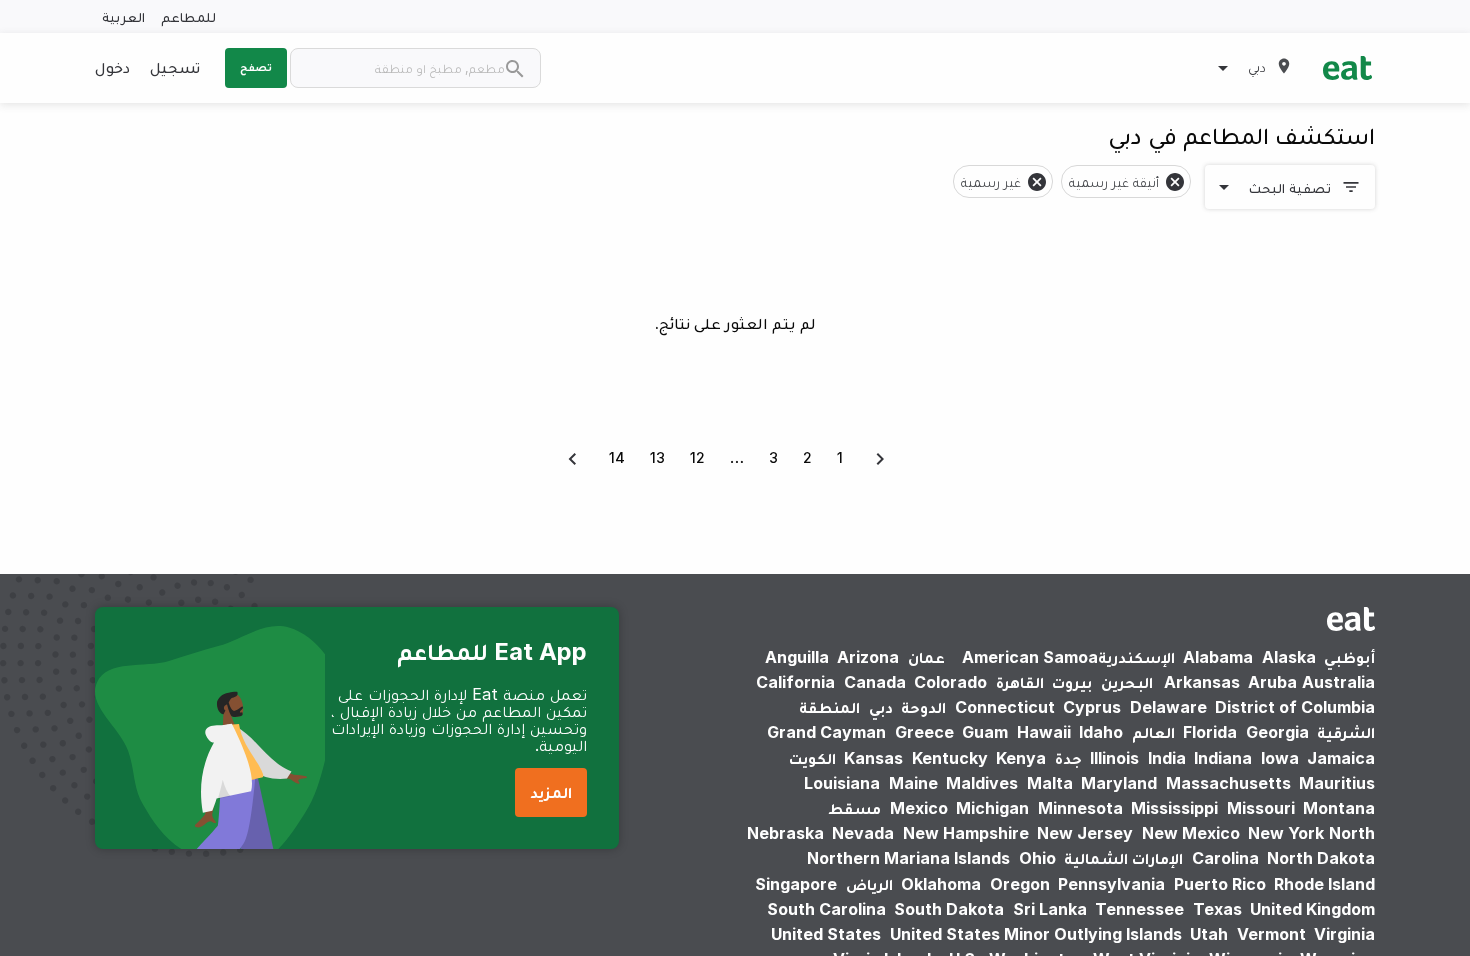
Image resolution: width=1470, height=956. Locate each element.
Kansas (873, 758)
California (795, 682)
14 (617, 457)
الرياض (869, 884)
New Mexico (1191, 833)
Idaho (1101, 732)
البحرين (1127, 682)
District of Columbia (1295, 707)
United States (826, 934)
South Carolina (826, 909)
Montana (1339, 808)
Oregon (1020, 884)
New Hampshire (966, 833)
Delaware (1168, 707)
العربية (123, 16)
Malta (1050, 783)
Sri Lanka (1050, 909)
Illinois (1114, 758)
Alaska (1289, 657)
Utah (1209, 934)
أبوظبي (1349, 657)
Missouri (1261, 808)
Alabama (1218, 657)
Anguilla (797, 657)
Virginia (1344, 934)
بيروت (1072, 682)
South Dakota (949, 909)
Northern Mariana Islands (908, 858)
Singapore (796, 884)
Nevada (863, 833)
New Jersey (1085, 833)
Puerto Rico (1220, 884)
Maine (913, 783)
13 (657, 457)
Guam (985, 732)
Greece (924, 732)
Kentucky (950, 758)
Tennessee (1139, 909)
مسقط (854, 808)
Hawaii (1044, 732)
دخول (112, 67)
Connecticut (1005, 707)
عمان (926, 657)
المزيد (551, 792)
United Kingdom (1312, 909)
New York (1286, 833)
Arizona (868, 657)
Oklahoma (941, 884)
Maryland (1119, 783)
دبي (881, 707)
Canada (875, 682)
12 (697, 457)
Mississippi (1174, 808)
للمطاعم (188, 16)
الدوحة (923, 707)
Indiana (1223, 758)
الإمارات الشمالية (1123, 858)
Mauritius (1337, 783)
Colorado (950, 682)
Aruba (1272, 682)
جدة (1068, 758)
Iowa (1280, 758)
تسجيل (175, 67)
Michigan (992, 808)
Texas (1217, 909)
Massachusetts (1228, 783)
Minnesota (1080, 808)
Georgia (1277, 732)
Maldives (982, 783)
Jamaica (1341, 758)
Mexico (919, 808)
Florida (1210, 732)
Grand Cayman (826, 732)
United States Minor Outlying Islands (1036, 934)
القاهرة (1020, 682)
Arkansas (1202, 682)
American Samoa (1030, 657)
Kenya (1021, 758)
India (1167, 758)
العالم (1153, 732)
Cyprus (1092, 707)
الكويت (812, 758)
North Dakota (1321, 858)
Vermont (1271, 934)
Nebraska (785, 833)
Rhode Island (1324, 884)
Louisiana (842, 783)
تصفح (256, 67)
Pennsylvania (1111, 884)
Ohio (1037, 858)
